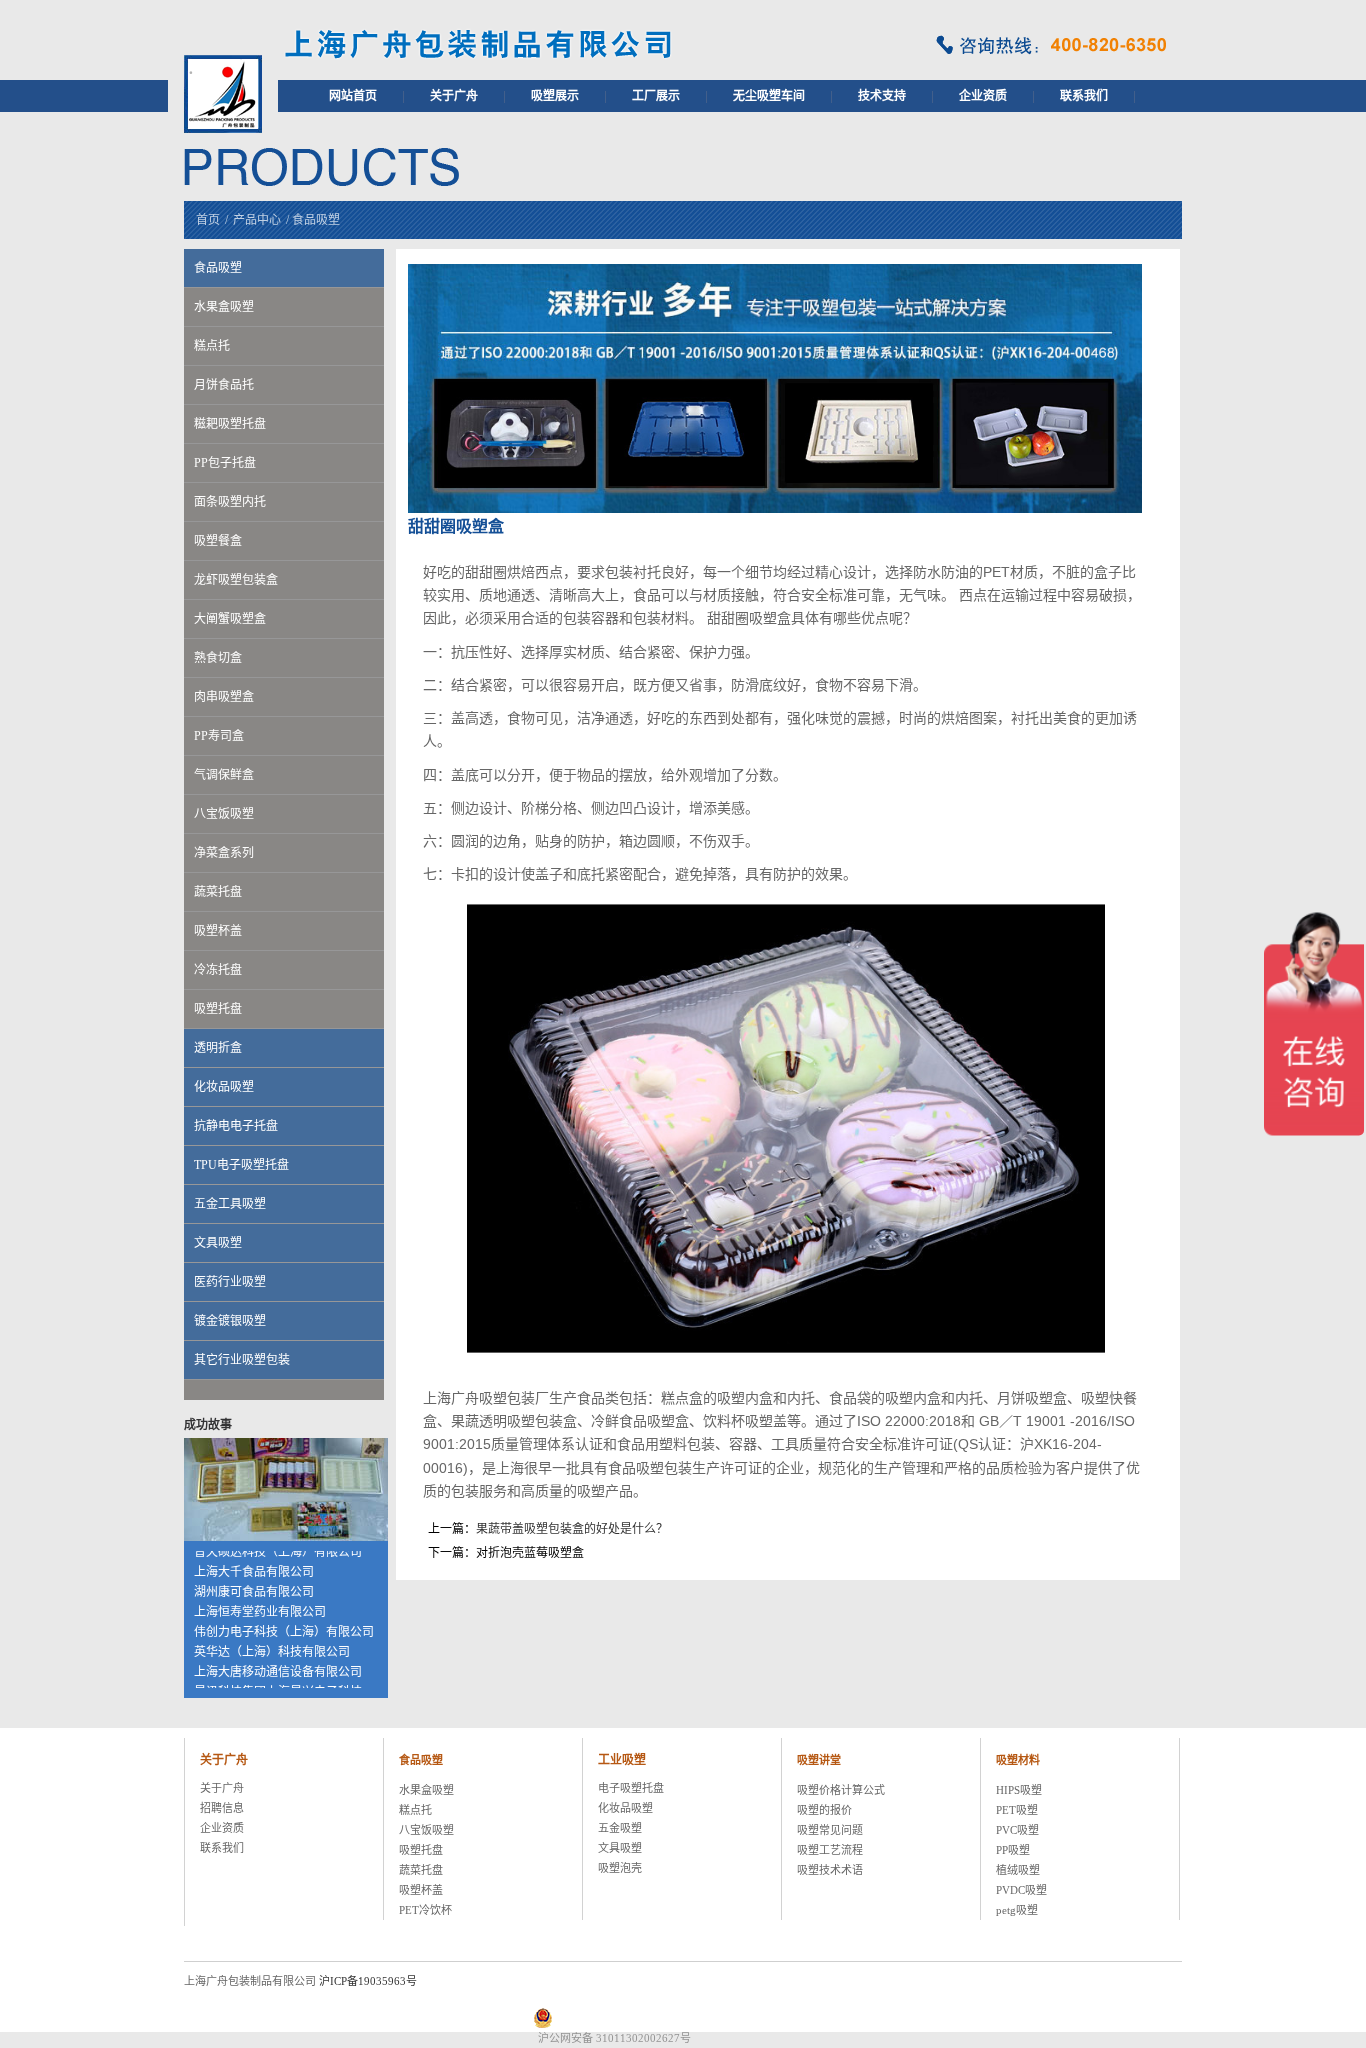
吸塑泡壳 (620, 1868)
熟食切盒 (218, 658)
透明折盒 (218, 1048)
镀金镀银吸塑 (230, 1321)
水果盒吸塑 (224, 307)
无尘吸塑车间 (769, 96)
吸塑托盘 (218, 1009)
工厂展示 (656, 96)
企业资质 (983, 96)
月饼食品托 (224, 385)
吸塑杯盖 (218, 931)
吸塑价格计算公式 (841, 1790)
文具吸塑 (218, 1243)
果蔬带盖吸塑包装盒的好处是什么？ (572, 1529)
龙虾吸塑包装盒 (236, 580)
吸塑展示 (555, 96)
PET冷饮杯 (425, 1910)
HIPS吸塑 (1019, 1790)
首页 (208, 220)
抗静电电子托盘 (236, 1126)
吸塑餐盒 (218, 541)
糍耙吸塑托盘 (230, 424)
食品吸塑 (316, 220)
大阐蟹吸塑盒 (230, 619)
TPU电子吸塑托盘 (241, 1165)
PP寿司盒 (219, 736)
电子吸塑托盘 (631, 1788)
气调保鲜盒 (224, 775)
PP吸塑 (1013, 1850)
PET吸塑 (1017, 1810)
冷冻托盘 (218, 970)
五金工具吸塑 (230, 1204)
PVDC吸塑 (1021, 1890)
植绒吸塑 (1018, 1870)
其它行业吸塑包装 (242, 1360)
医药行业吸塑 (230, 1282)
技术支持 (882, 96)
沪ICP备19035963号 (368, 1981)
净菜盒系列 (224, 853)
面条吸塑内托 (230, 502)
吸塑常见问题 (830, 1830)
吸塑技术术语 (830, 1870)
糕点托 (212, 346)
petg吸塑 (1017, 1910)
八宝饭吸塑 (224, 814)
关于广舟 (454, 96)
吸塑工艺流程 (830, 1850)
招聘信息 (222, 1808)
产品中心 (257, 220)
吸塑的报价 (824, 1810)
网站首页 (353, 96)
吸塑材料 (1018, 1760)
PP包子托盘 (225, 463)
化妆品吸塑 (224, 1087)
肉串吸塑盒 (224, 697)
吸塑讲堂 (819, 1760)
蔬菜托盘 (218, 892)
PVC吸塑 (1017, 1830)
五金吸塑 (620, 1828)
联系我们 (1084, 96)
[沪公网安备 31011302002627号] (915, 2018)
